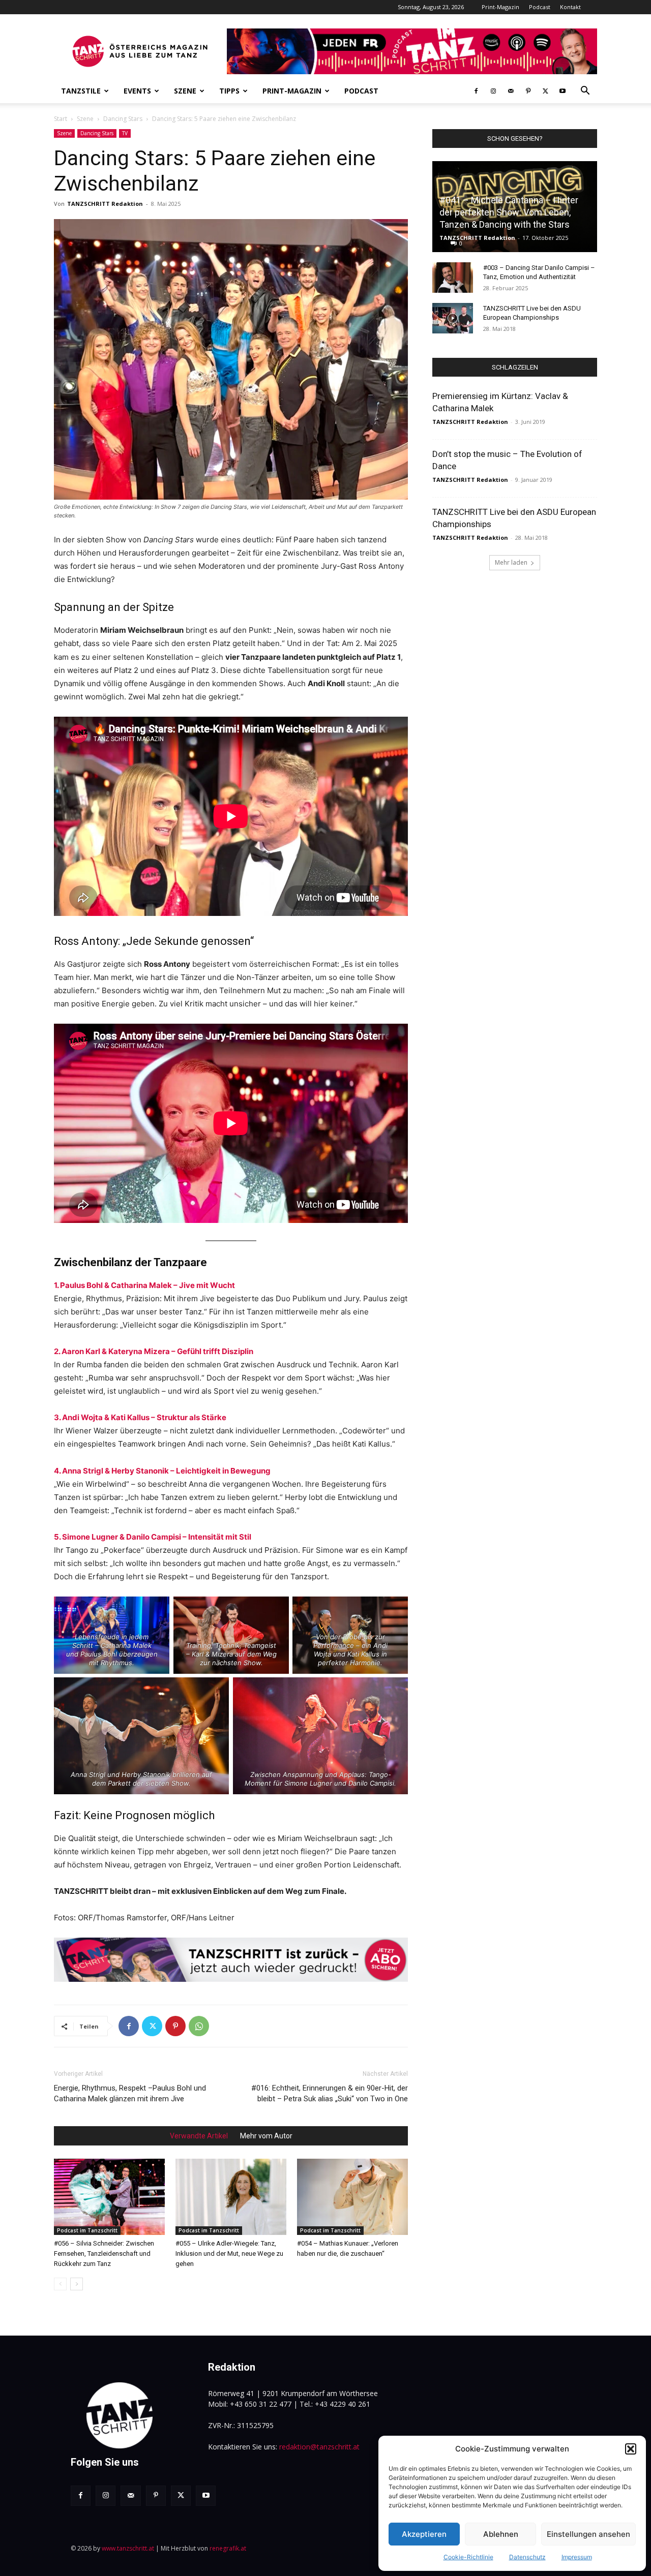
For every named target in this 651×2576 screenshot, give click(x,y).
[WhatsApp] (199, 2026)
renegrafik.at (228, 2548)
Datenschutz (527, 2557)
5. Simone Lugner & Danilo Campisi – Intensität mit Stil (153, 1537)
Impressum (577, 2557)
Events (137, 91)
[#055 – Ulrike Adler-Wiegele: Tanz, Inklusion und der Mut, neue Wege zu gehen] (231, 2197)
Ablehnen (501, 2534)
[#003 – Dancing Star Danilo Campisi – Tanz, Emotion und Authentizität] (453, 278)
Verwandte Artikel (199, 2136)
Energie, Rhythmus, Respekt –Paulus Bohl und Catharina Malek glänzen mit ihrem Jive (130, 2093)
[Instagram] (493, 91)
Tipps (229, 91)
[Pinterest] (528, 91)
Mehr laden (511, 562)
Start (61, 119)
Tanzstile (81, 91)
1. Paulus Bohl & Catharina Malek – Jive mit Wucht (144, 1285)
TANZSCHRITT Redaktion (105, 204)
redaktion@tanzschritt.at (319, 2447)
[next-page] (77, 2284)
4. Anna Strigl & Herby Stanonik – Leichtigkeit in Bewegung (162, 1471)
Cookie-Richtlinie (468, 2557)
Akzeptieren (424, 2534)
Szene (185, 91)
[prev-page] (60, 2284)
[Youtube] (563, 91)
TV (125, 133)
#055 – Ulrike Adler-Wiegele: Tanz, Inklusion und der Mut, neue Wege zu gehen (229, 2253)
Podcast (540, 7)
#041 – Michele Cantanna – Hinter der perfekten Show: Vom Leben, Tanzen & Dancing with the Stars (509, 212)
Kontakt (570, 7)
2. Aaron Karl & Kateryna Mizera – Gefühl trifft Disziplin (154, 1351)
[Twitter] (545, 91)
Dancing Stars (123, 119)
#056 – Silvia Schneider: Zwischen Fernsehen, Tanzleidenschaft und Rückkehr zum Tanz (104, 2253)
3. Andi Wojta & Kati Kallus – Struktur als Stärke (140, 1417)
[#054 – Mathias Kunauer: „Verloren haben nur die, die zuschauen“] (352, 2197)
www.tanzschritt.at (128, 2548)
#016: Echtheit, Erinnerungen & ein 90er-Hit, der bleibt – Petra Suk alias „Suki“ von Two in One (330, 2093)
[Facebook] (476, 91)
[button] (631, 2449)
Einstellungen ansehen (588, 2534)
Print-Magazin (500, 7)
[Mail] (511, 91)
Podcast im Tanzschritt (87, 2230)
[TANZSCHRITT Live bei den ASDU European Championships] (453, 318)
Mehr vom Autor (266, 2136)
